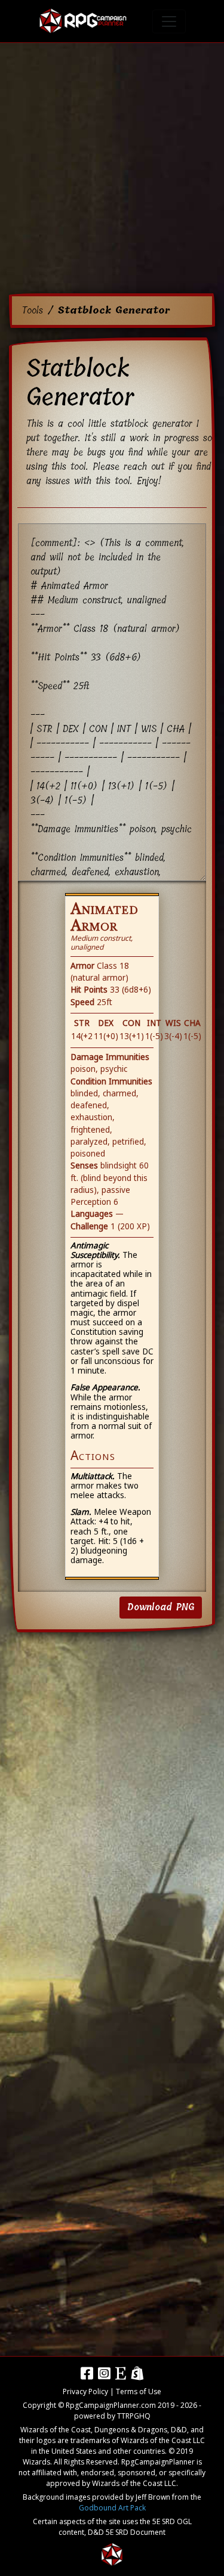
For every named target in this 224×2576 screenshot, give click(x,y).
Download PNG (161, 1607)
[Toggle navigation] (169, 21)
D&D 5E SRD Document (127, 2532)
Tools (32, 310)
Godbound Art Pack (112, 2508)
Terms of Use (139, 2391)
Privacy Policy (85, 2391)
